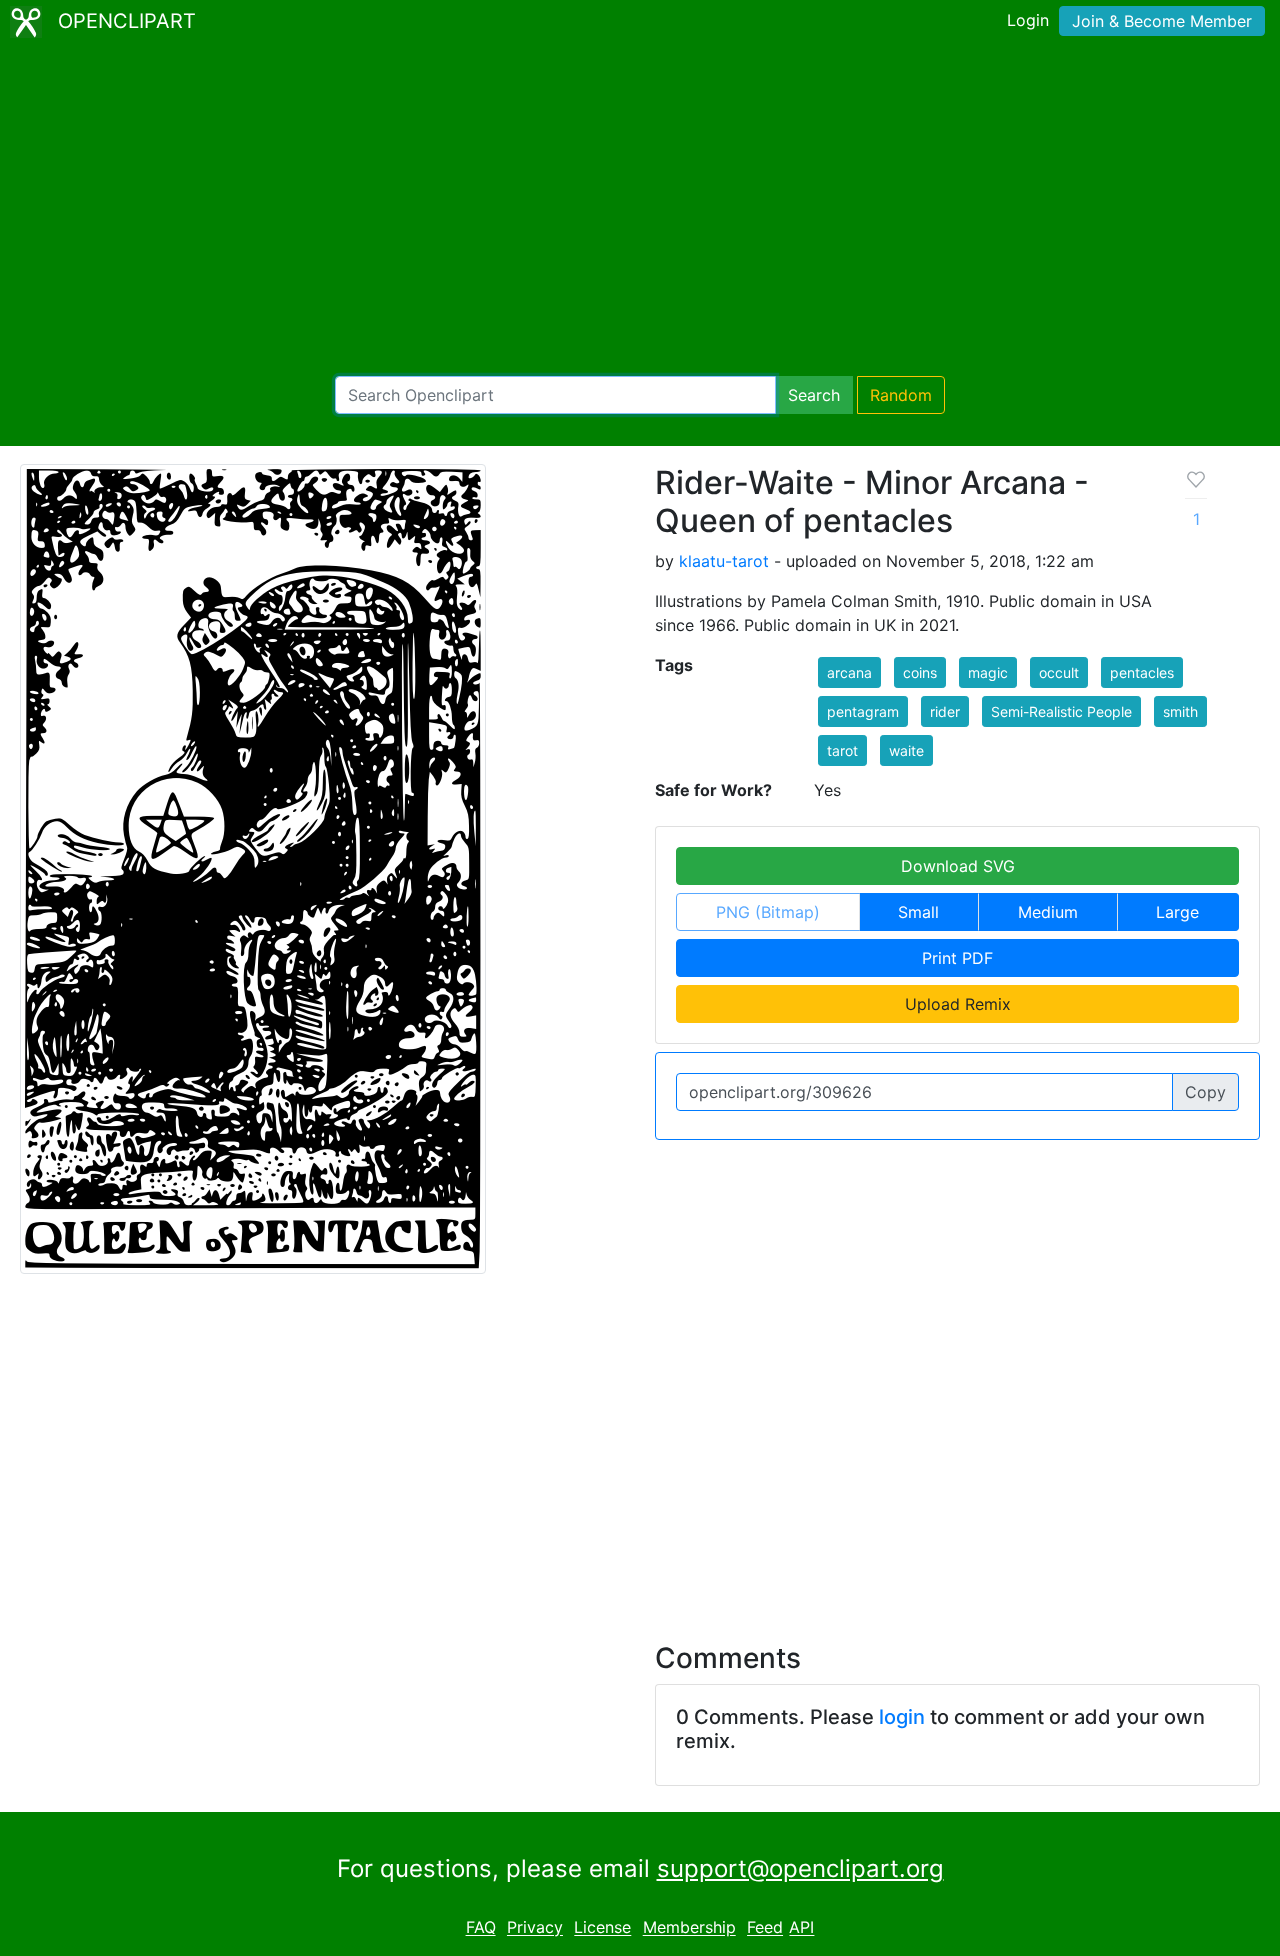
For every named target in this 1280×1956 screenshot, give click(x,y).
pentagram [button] (863, 711)
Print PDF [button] (957, 958)
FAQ (481, 1928)
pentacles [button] (1142, 672)
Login (1028, 20)
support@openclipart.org (800, 1868)
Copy (1205, 1092)
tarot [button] (842, 750)
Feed (765, 1928)
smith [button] (1180, 711)
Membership (689, 1928)
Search (814, 395)
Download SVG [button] (958, 866)
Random (901, 395)
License (602, 1928)
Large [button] (1177, 912)
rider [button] (945, 711)
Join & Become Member (1162, 21)
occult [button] (1059, 672)
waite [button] (906, 750)
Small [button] (918, 912)
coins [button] (920, 672)
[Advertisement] (640, 210)
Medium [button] (1048, 912)
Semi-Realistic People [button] (1061, 711)
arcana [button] (849, 672)
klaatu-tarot (724, 561)
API (801, 1928)
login (902, 1717)
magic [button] (988, 672)
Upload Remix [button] (958, 1004)
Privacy (535, 1928)
